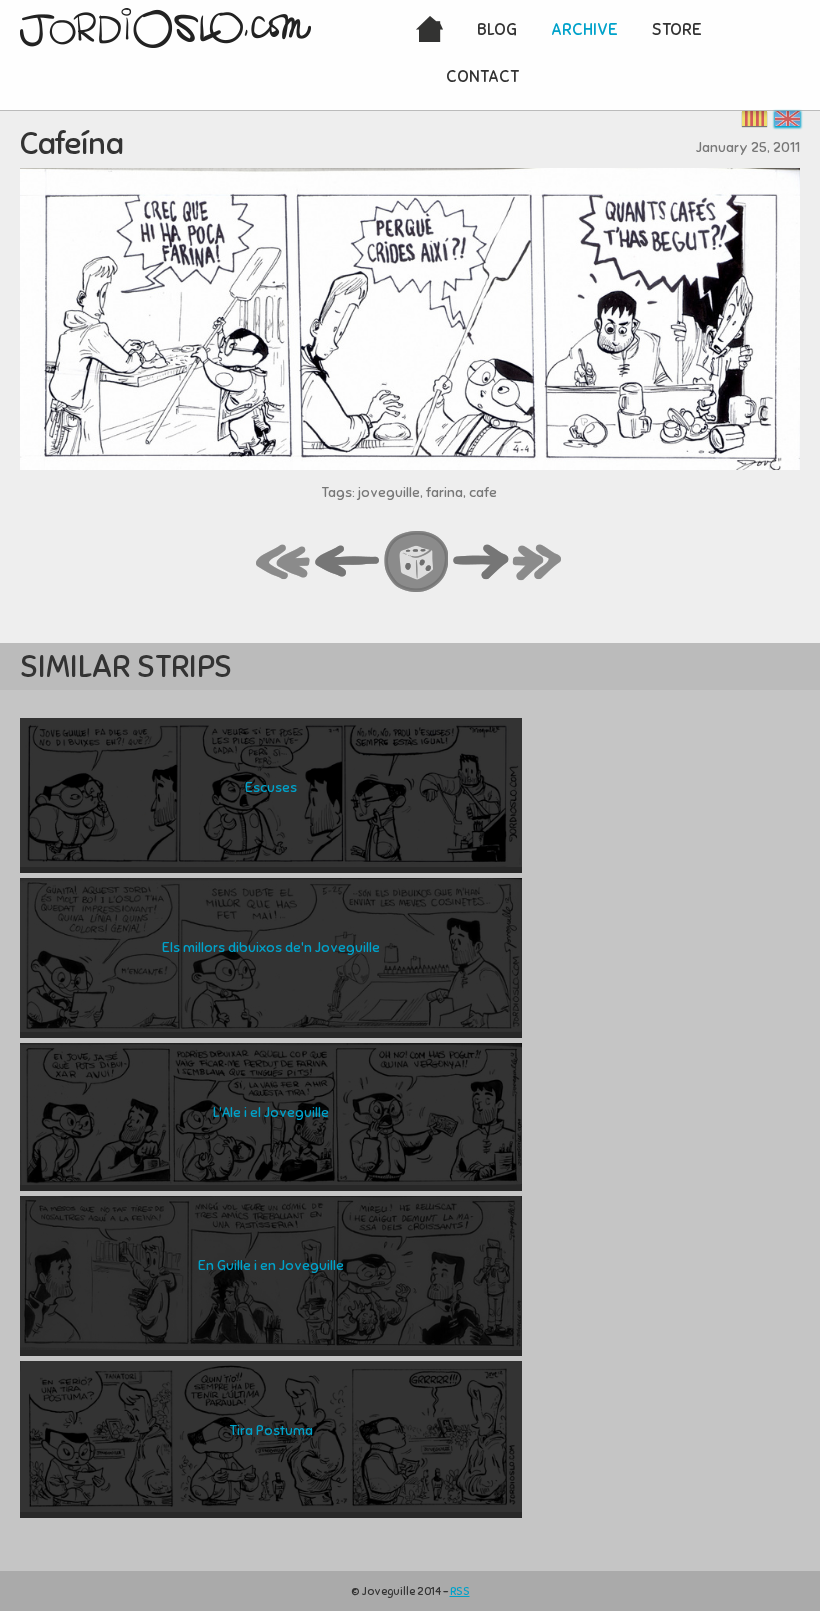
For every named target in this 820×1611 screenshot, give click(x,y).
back (348, 563)
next (481, 563)
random (417, 563)
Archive (584, 29)
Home (429, 31)
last (538, 563)
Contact (482, 76)
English (787, 118)
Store (677, 29)
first (284, 563)
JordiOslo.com (165, 28)
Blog (497, 29)
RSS (460, 1591)
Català (754, 118)
